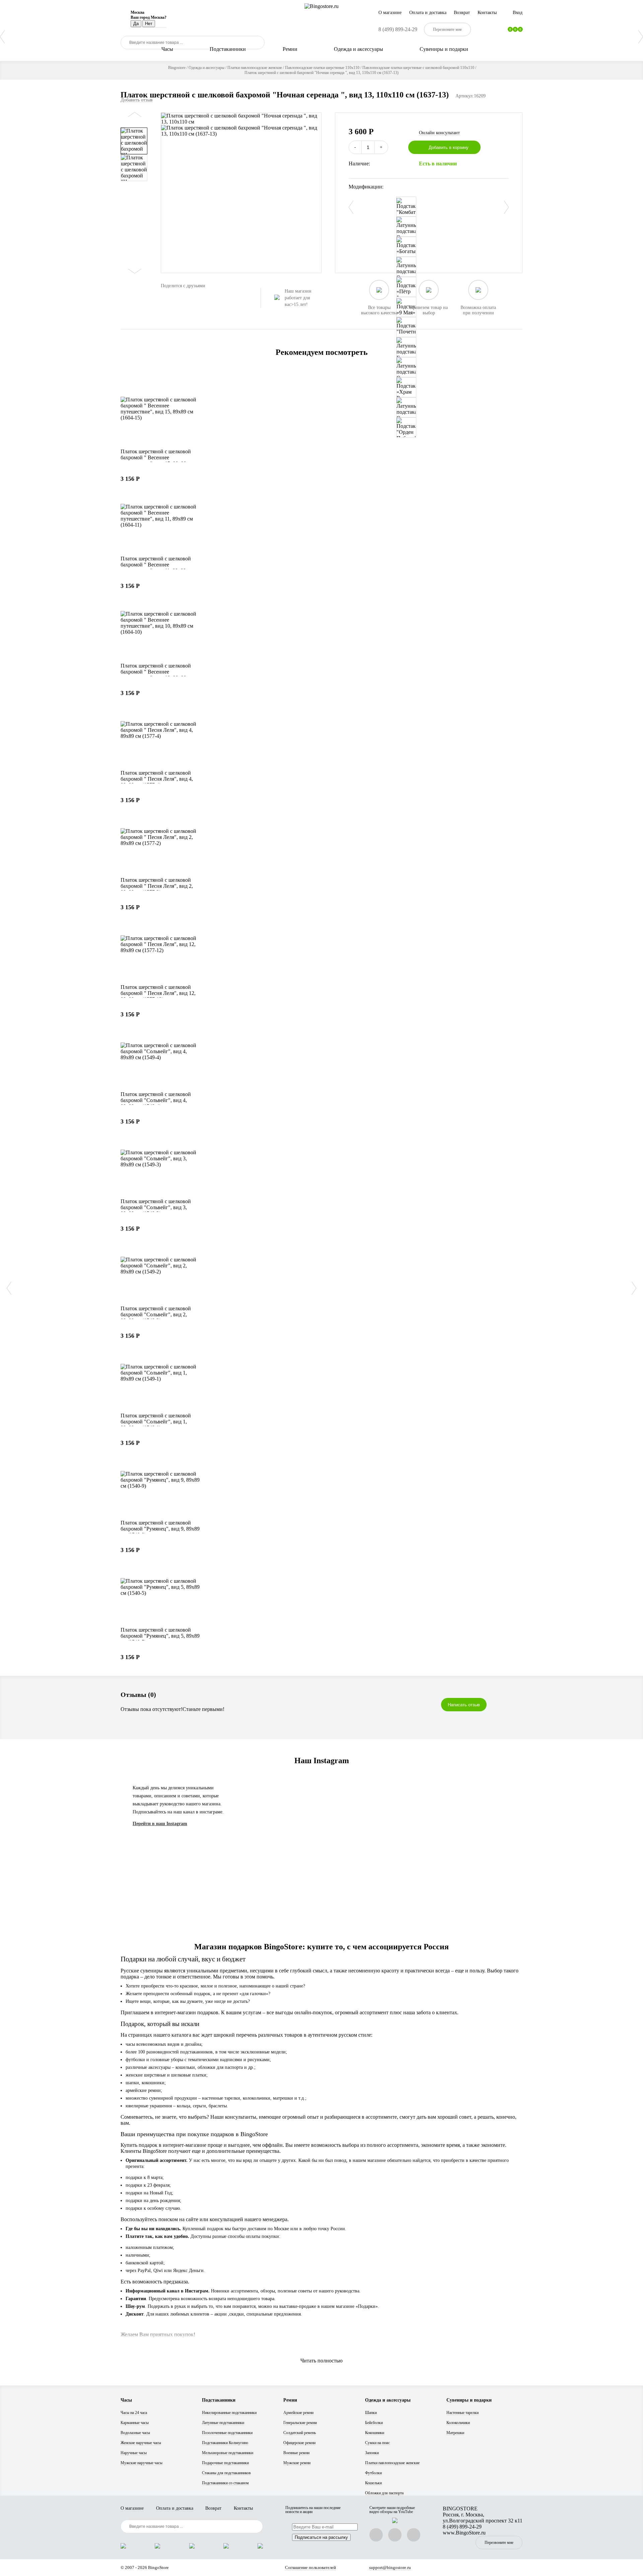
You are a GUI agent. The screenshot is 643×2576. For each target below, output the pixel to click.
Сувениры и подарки (444, 49)
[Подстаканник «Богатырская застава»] (406, 247)
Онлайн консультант (439, 133)
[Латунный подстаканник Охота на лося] (406, 367)
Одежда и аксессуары (359, 49)
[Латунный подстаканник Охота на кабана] (406, 407)
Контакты (487, 13)
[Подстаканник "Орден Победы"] (406, 427)
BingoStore (158, 2567)
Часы (167, 49)
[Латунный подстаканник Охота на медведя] (406, 267)
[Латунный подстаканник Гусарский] (406, 347)
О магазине (390, 13)
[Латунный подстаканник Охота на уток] (406, 227)
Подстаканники (228, 49)
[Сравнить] (507, 147)
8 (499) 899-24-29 (398, 29)
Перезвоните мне (499, 2543)
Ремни (290, 49)
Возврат (462, 13)
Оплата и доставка (428, 13)
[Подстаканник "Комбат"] (406, 207)
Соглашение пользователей (310, 2567)
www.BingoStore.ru (464, 2533)
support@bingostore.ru (390, 2567)
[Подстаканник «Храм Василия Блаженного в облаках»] (406, 387)
